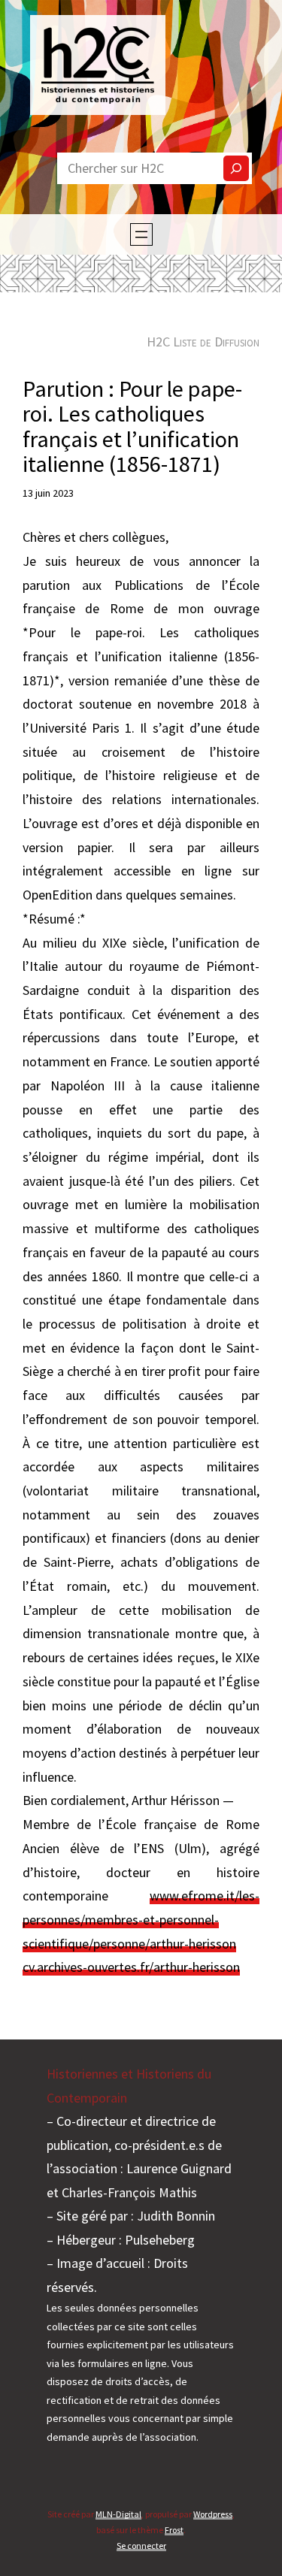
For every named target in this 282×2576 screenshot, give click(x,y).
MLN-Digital (118, 2514)
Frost (174, 2530)
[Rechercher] (236, 168)
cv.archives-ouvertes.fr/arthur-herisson (131, 1967)
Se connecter (141, 2546)
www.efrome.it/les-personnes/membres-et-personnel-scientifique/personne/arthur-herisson (141, 1919)
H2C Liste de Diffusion (203, 342)
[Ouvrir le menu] (141, 234)
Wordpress (213, 2514)
